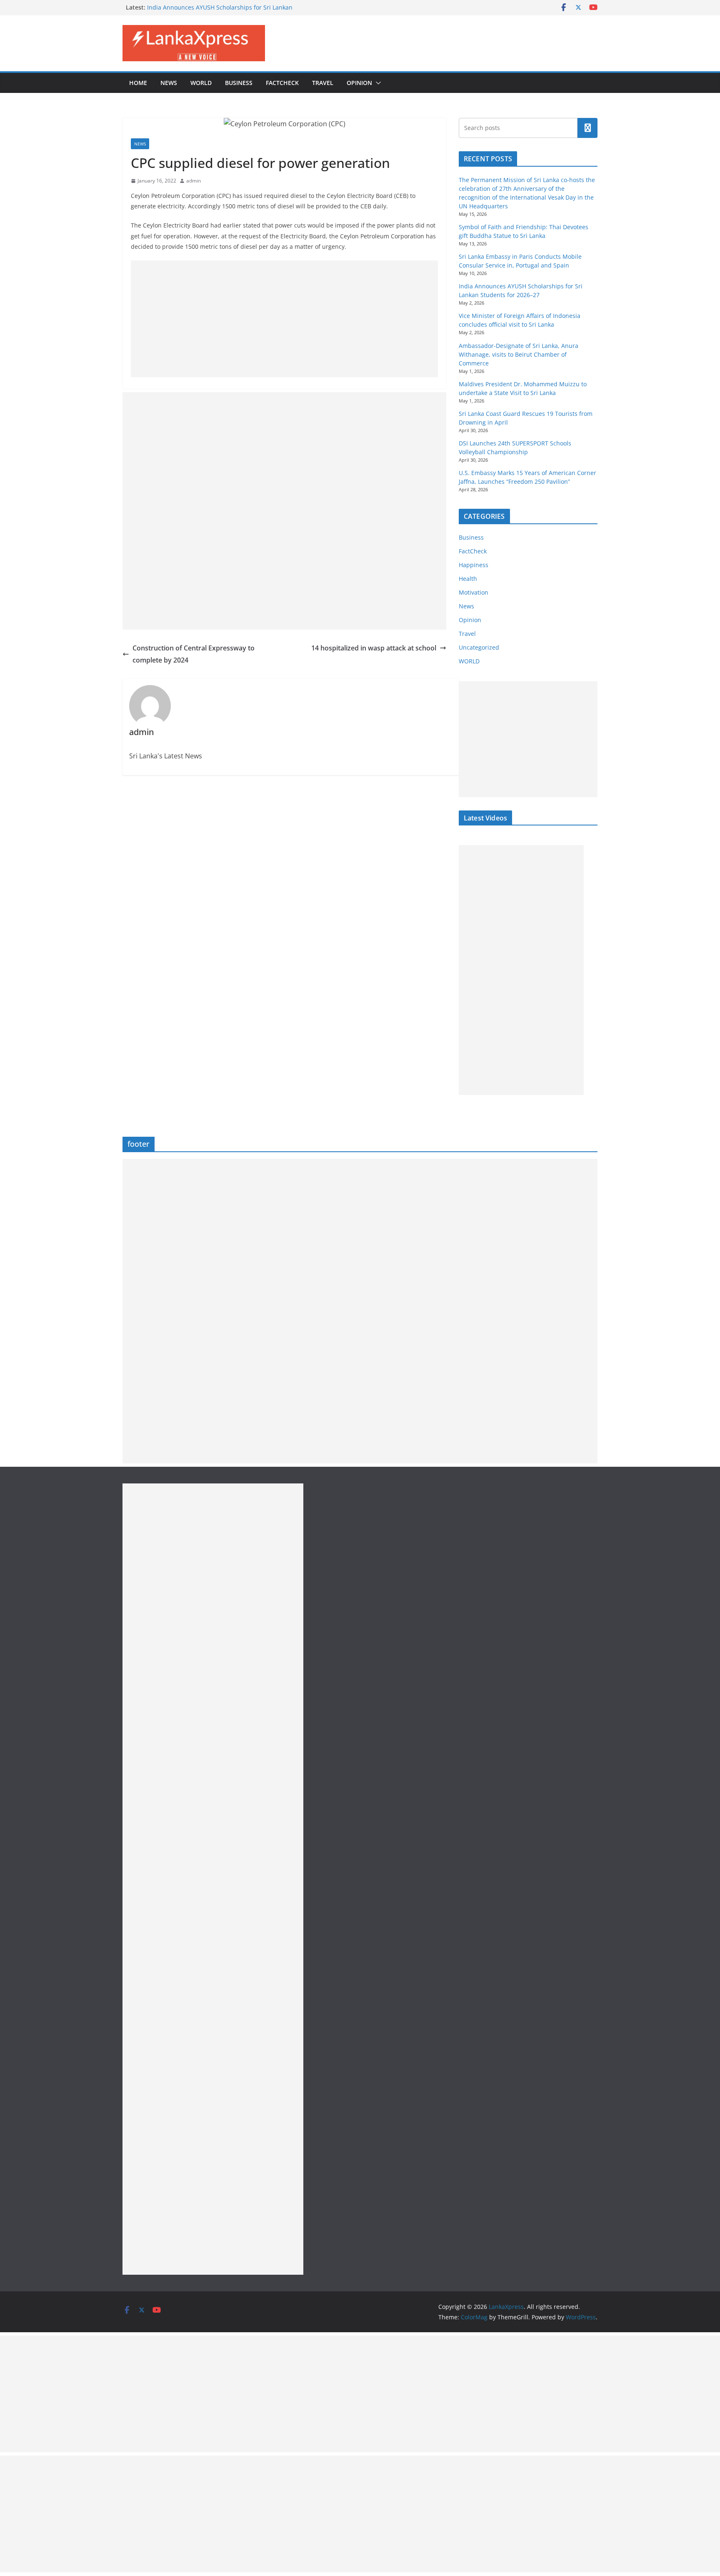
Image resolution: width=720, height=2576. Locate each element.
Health (468, 579)
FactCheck (282, 83)
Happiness (474, 565)
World (201, 83)
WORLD (469, 661)
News (169, 83)
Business (239, 83)
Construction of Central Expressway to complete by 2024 (194, 654)
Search (587, 128)
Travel (323, 83)
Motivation (474, 592)
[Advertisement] (284, 319)
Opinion (359, 83)
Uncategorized (479, 647)
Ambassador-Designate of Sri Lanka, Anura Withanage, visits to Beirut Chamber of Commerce (519, 354)
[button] (377, 83)
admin (194, 181)
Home (138, 83)
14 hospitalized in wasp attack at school (374, 648)
